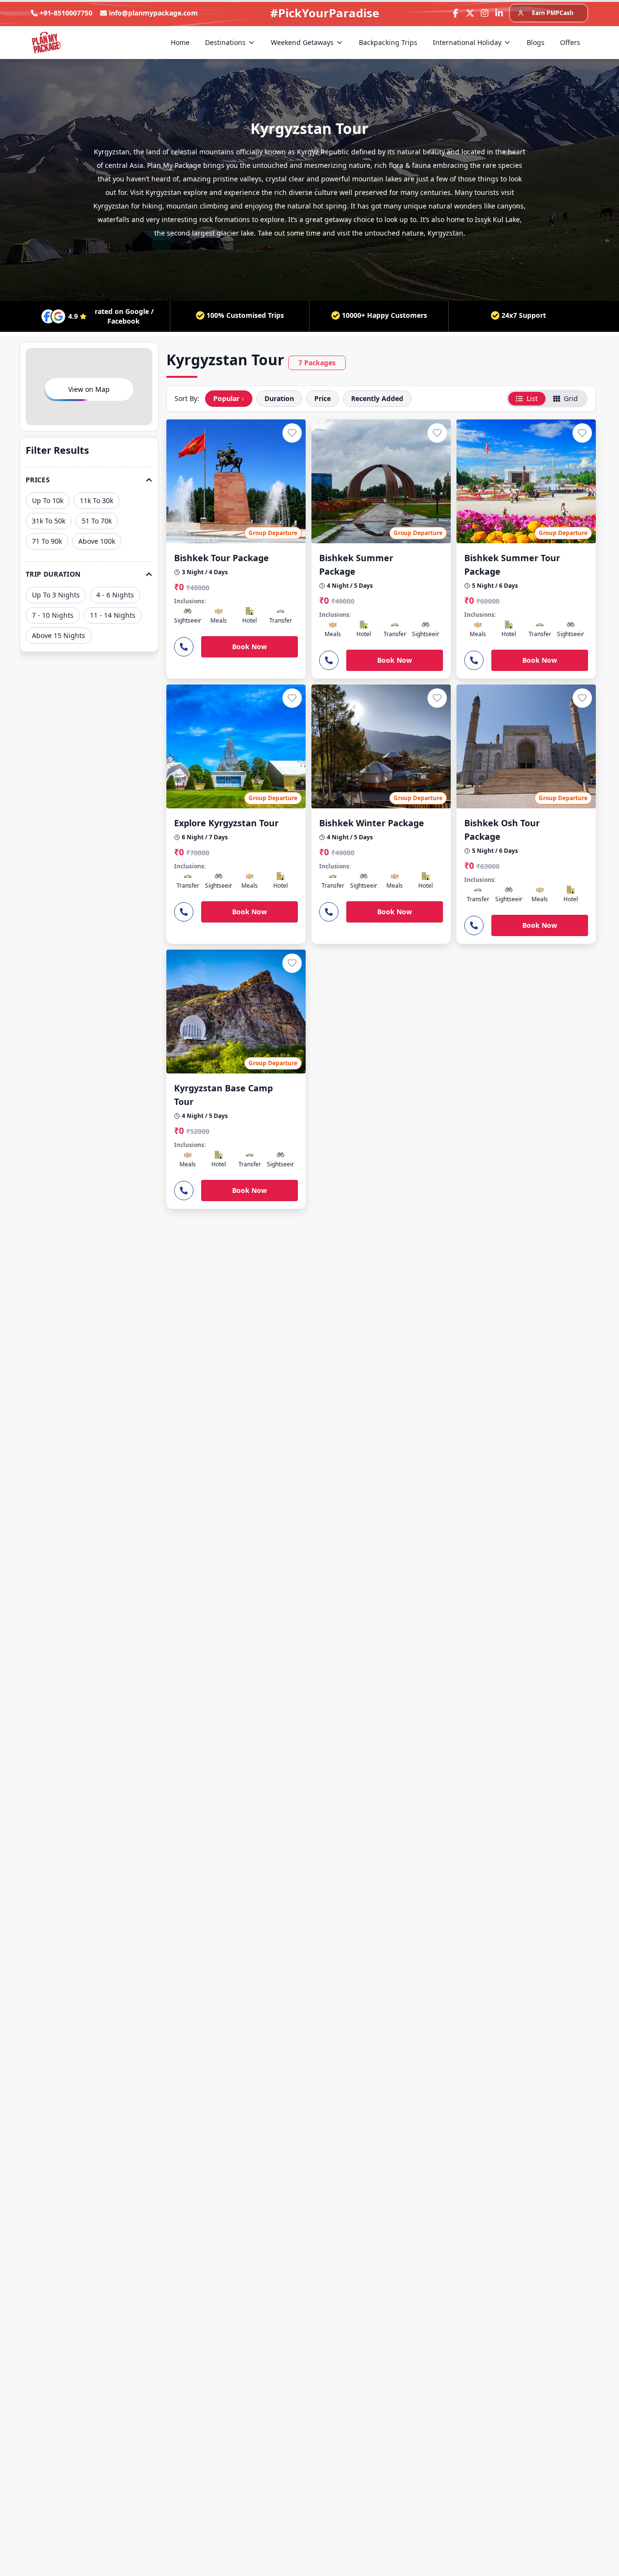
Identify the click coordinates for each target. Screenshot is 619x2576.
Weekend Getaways (302, 42)
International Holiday (467, 42)
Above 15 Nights (59, 635)
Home (180, 42)
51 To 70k (97, 521)
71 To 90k (47, 541)
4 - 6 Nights (115, 595)
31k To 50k (49, 521)
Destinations (225, 42)
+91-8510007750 (66, 13)
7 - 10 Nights (53, 615)
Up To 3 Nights (56, 595)
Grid (571, 398)
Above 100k (97, 541)
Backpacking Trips (388, 42)
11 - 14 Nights (113, 615)
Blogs (536, 42)
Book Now (250, 647)
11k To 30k (96, 500)
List (532, 398)
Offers (570, 42)
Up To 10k (48, 500)
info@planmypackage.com (153, 13)
